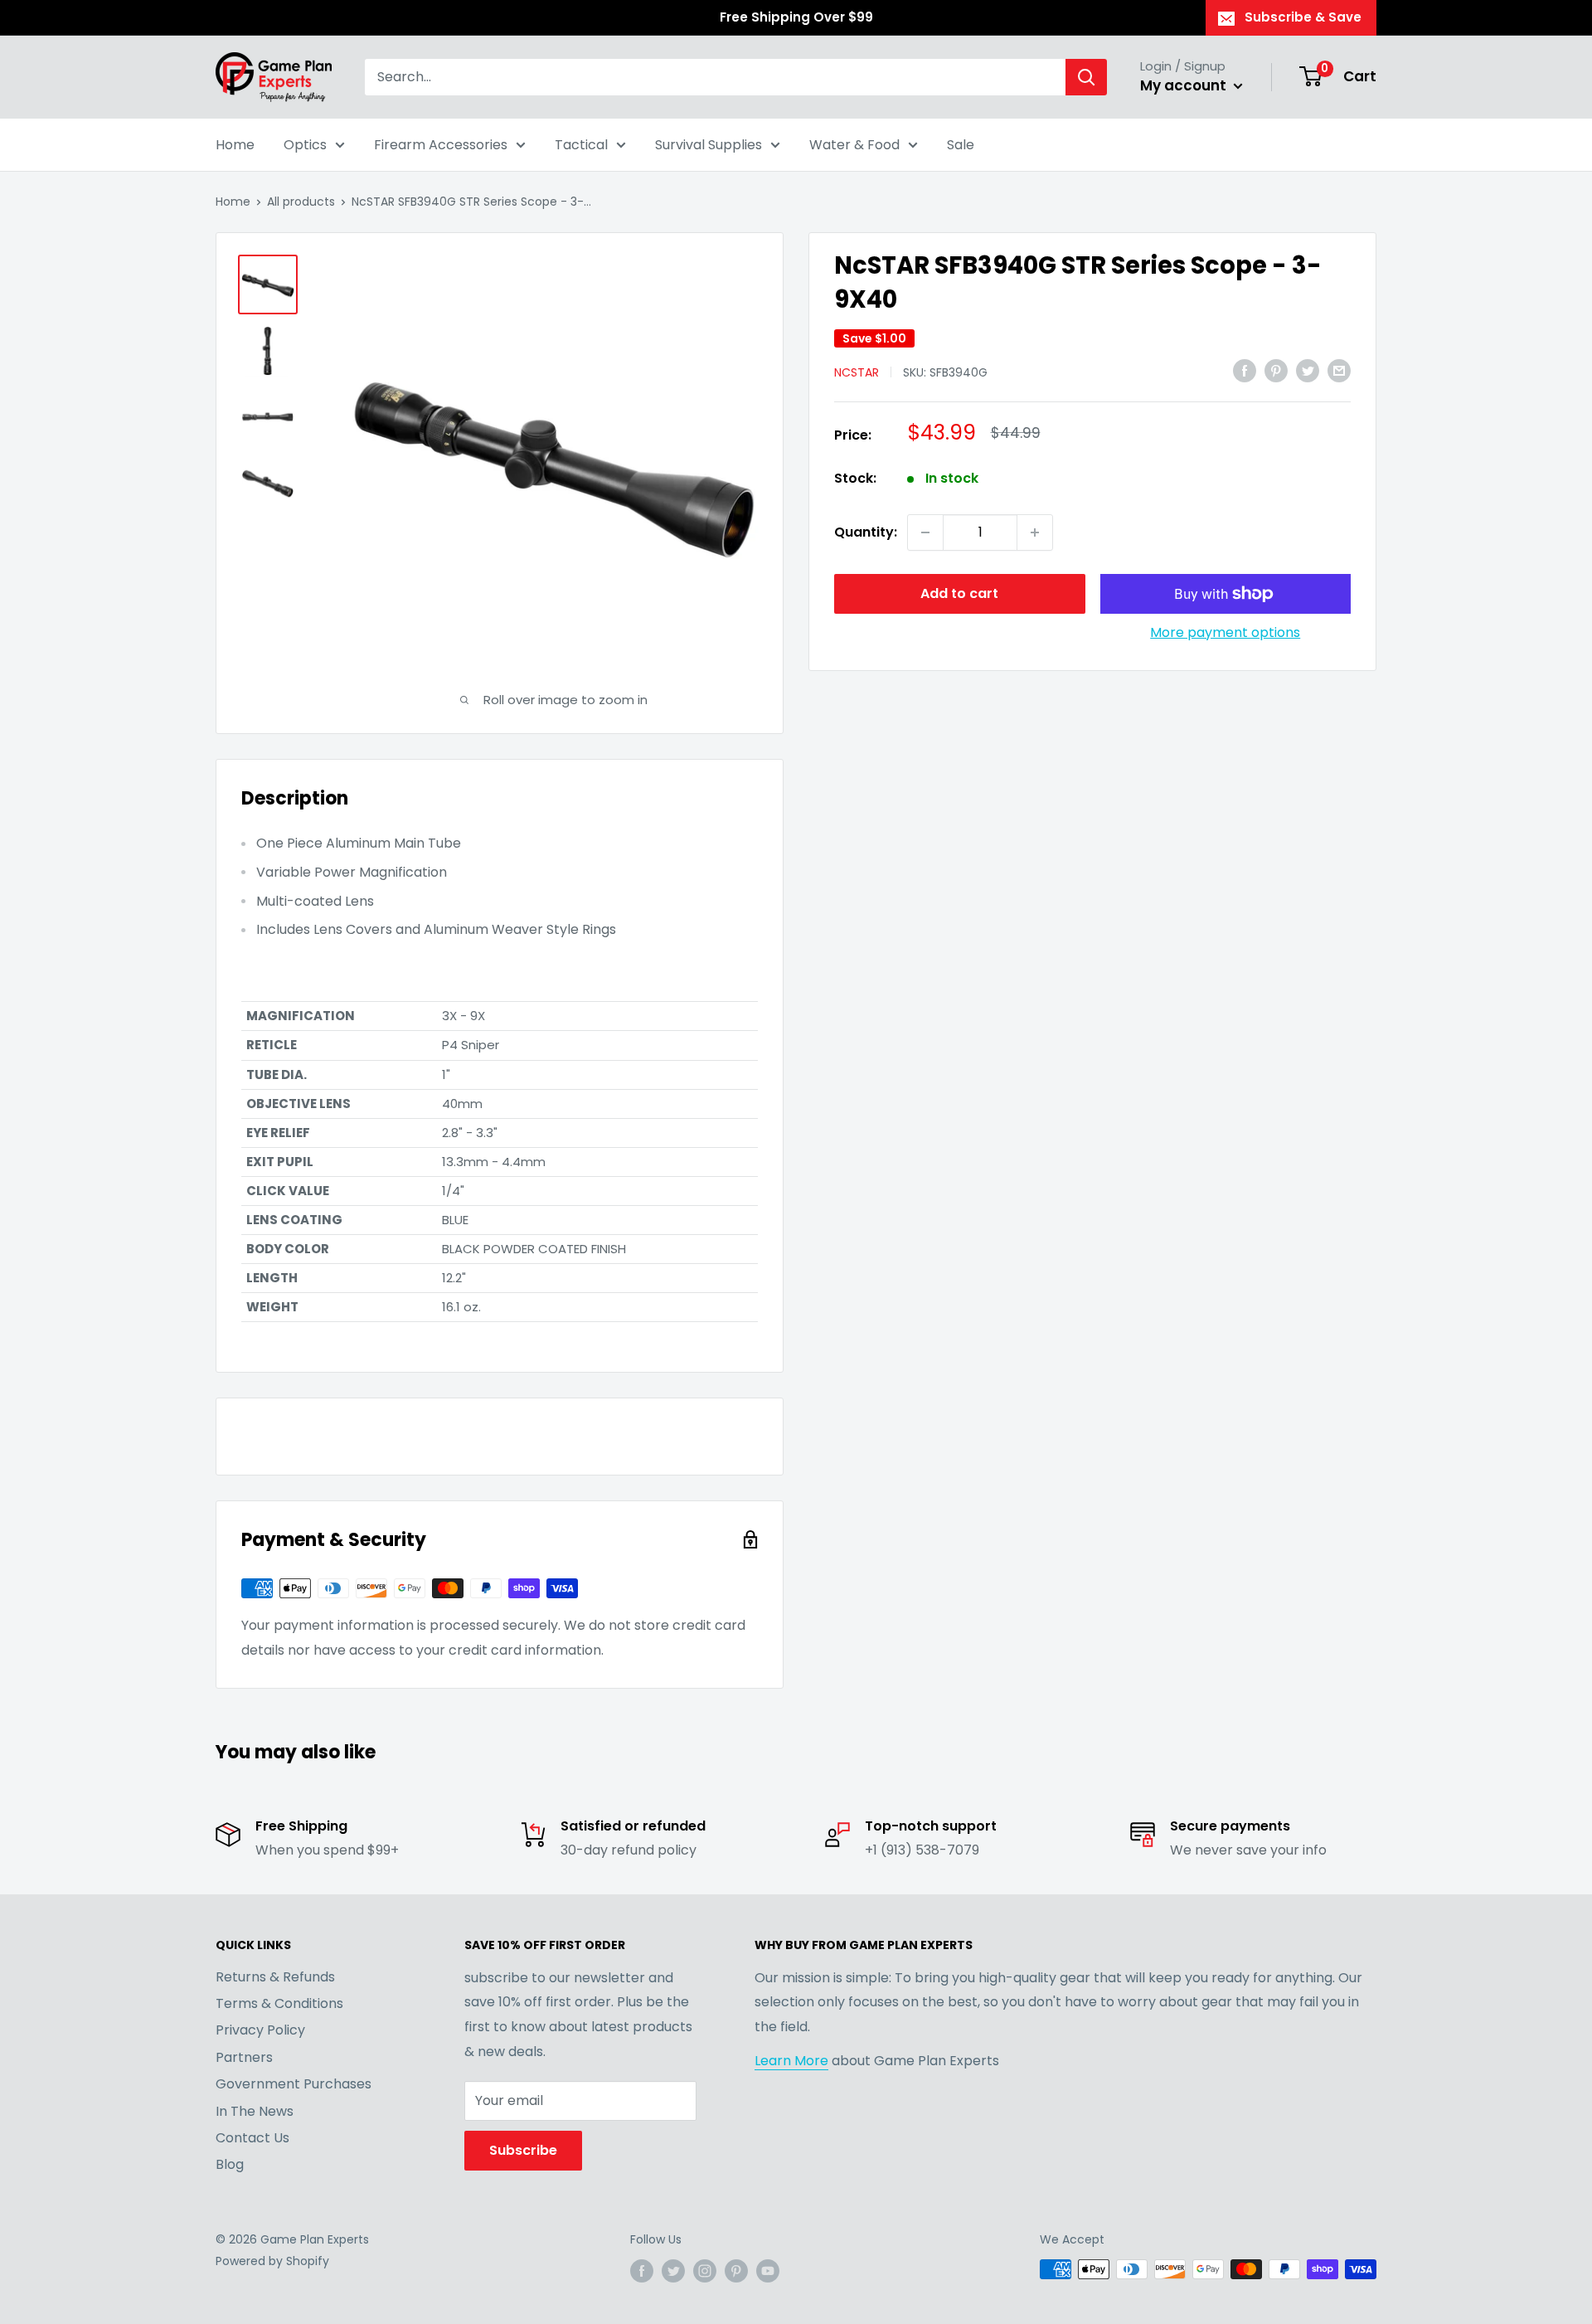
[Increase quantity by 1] (1035, 532)
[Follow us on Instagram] (705, 2271)
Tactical (581, 145)
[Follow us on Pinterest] (736, 2271)
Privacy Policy (260, 2030)
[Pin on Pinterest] (1276, 371)
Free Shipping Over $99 (796, 17)
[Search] (1086, 77)
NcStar (857, 372)
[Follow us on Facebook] (642, 2271)
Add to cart (959, 593)
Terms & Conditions (279, 2003)
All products (301, 202)
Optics (305, 145)
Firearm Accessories (441, 145)
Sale (961, 145)
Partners (244, 2057)
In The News (255, 2111)
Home (235, 145)
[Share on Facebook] (1245, 371)
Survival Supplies (709, 145)
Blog (230, 2164)
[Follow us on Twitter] (673, 2271)
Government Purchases (294, 2084)
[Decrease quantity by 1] (925, 532)
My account (1185, 85)
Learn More (791, 2061)
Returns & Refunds (275, 1977)
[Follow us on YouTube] (768, 2271)
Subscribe (523, 2150)
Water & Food (854, 145)
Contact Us (252, 2138)
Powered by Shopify (272, 2261)
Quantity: (866, 532)
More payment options (1225, 632)
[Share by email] (1339, 371)
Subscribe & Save (1303, 17)
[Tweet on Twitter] (1308, 371)
